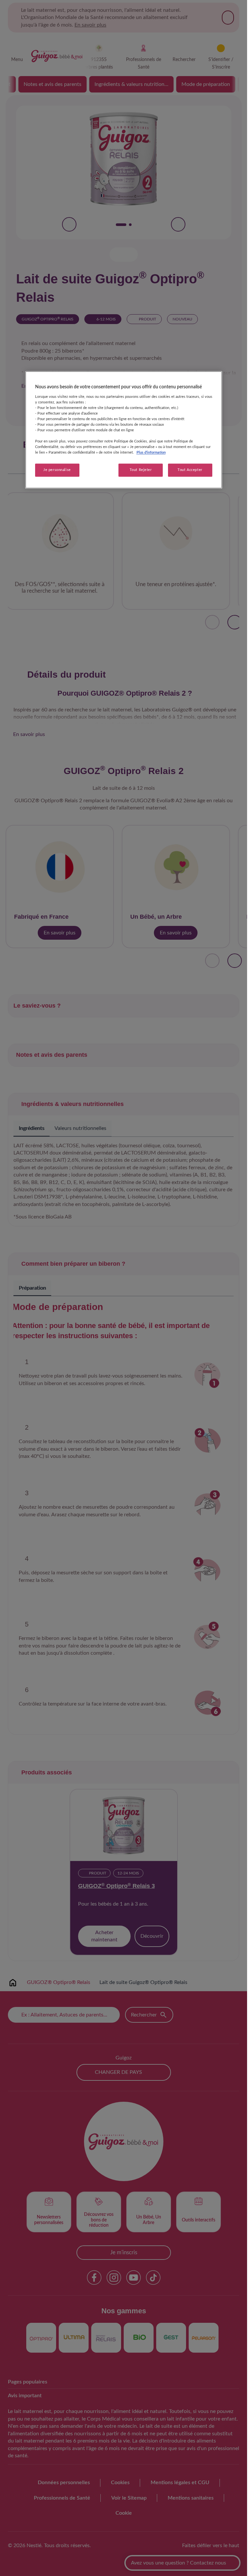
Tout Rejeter (141, 470)
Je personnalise (57, 470)
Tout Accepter (190, 470)
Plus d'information (151, 453)
